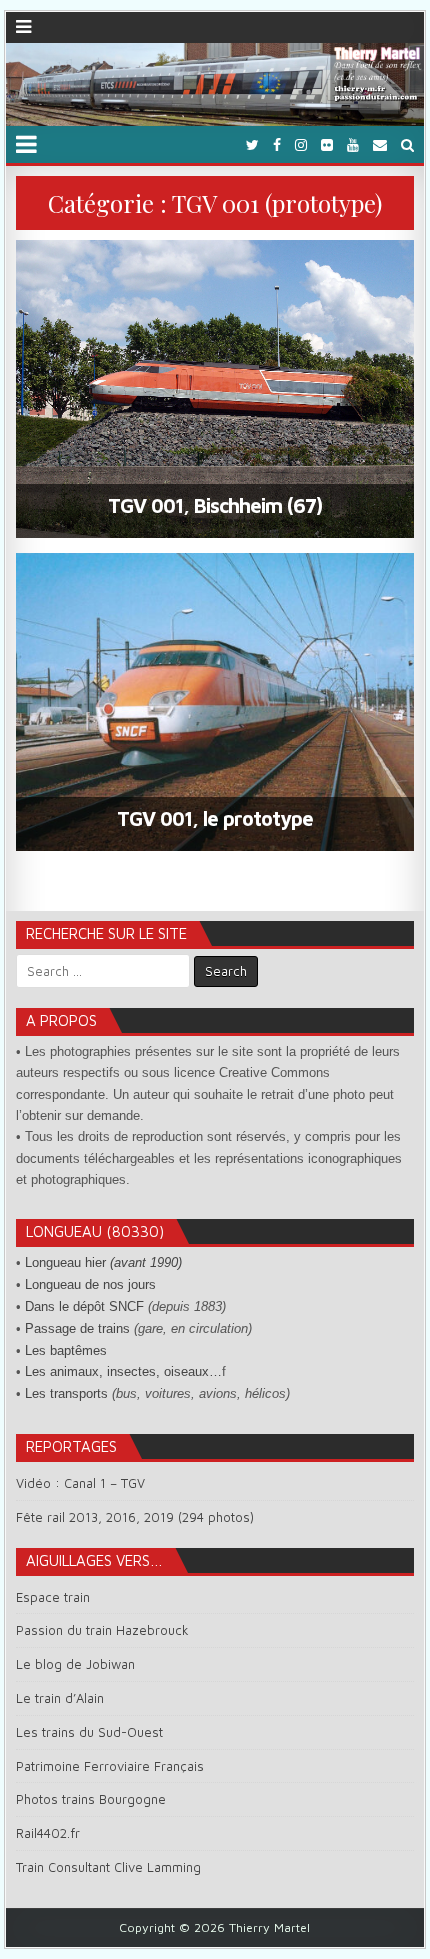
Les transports (66, 1393)
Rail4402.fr (48, 1833)
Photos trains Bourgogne (91, 1799)
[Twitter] (252, 144)
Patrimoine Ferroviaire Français (110, 1766)
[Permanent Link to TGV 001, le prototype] (214, 702)
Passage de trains (77, 1328)
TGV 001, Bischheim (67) (215, 505)
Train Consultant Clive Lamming (108, 1867)
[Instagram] (301, 144)
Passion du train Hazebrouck (102, 1630)
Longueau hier (103, 1262)
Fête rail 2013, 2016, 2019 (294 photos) (135, 1517)
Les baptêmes (66, 1350)
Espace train (53, 1597)
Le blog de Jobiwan (75, 1664)
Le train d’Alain (60, 1698)
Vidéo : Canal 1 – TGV (80, 1483)
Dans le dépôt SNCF (84, 1306)
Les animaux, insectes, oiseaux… (123, 1371)
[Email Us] (380, 144)
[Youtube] (353, 144)
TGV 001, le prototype (215, 818)
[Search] (407, 144)
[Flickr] (327, 144)
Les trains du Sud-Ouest (89, 1732)
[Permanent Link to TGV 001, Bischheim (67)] (214, 389)
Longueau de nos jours (90, 1284)
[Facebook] (277, 144)
